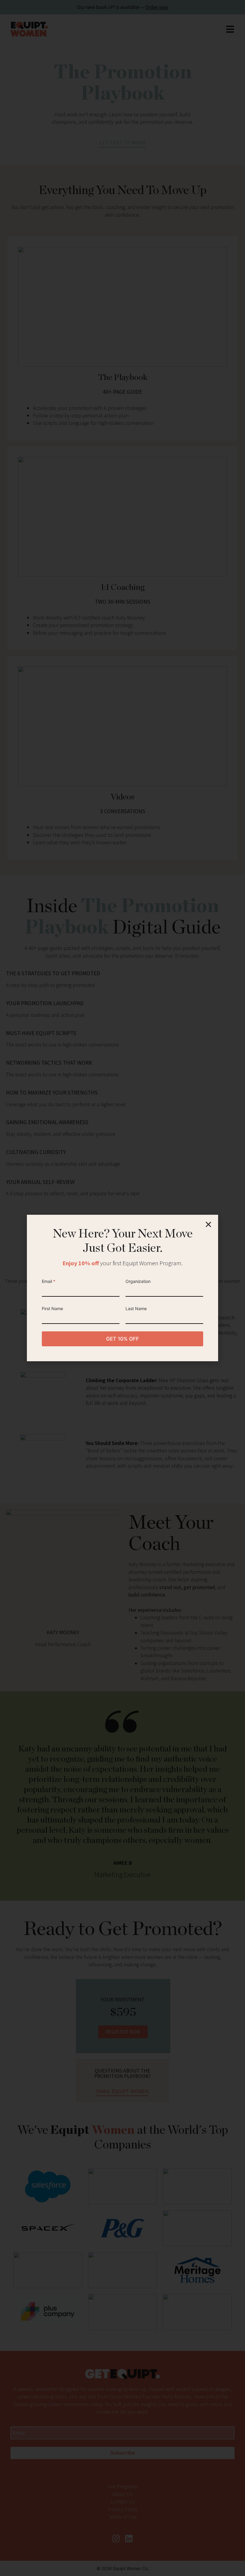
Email (49, 1281)
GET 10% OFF (122, 1339)
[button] (208, 1224)
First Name (52, 1308)
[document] (122, 1288)
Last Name (136, 1308)
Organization (138, 1281)
